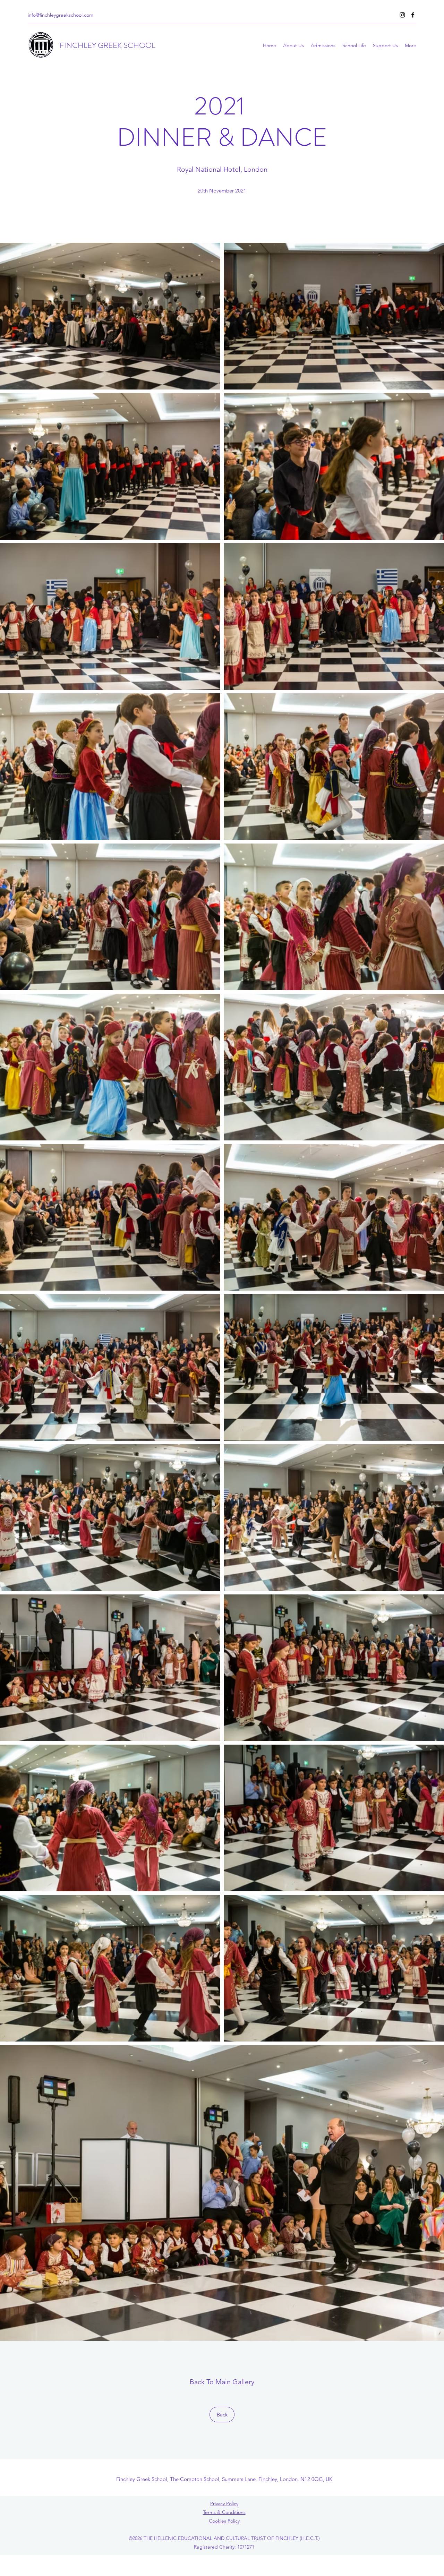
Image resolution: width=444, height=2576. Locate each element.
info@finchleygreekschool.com (61, 15)
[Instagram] (402, 15)
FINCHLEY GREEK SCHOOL (108, 45)
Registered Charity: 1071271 (224, 2547)
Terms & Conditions (224, 2512)
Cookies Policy (224, 2521)
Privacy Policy (224, 2504)
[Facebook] (413, 15)
